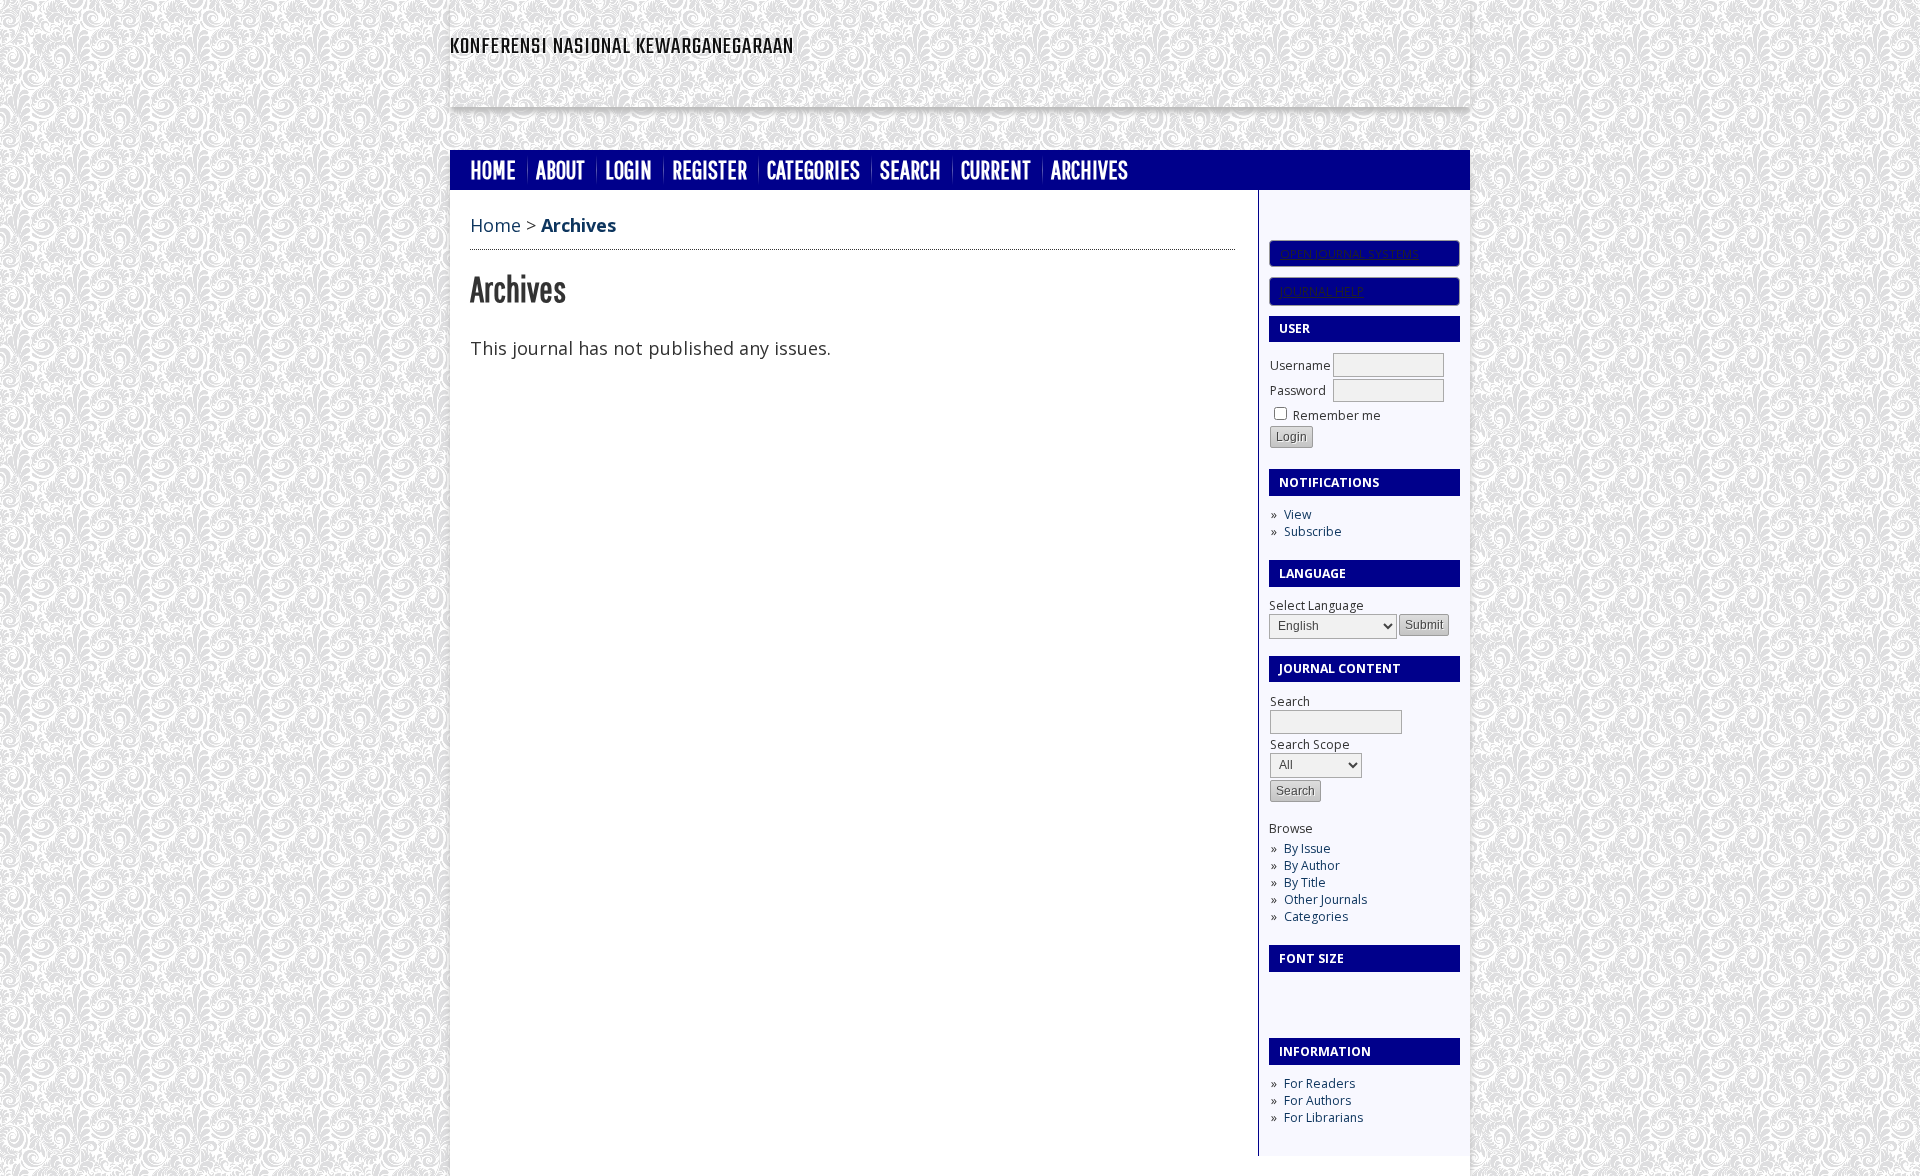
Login (628, 169)
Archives (1089, 169)
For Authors (1317, 1100)
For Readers (1319, 1083)
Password (1298, 390)
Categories (1316, 916)
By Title (1305, 882)
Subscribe (1313, 531)
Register (709, 169)
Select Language (1316, 605)
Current (996, 169)
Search (910, 169)
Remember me (1337, 415)
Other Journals (1325, 899)
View (1297, 514)
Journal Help (1322, 291)
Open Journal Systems (1349, 253)
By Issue (1307, 848)
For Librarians (1323, 1117)
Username (1300, 365)
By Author (1312, 865)
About (560, 169)
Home (493, 169)
